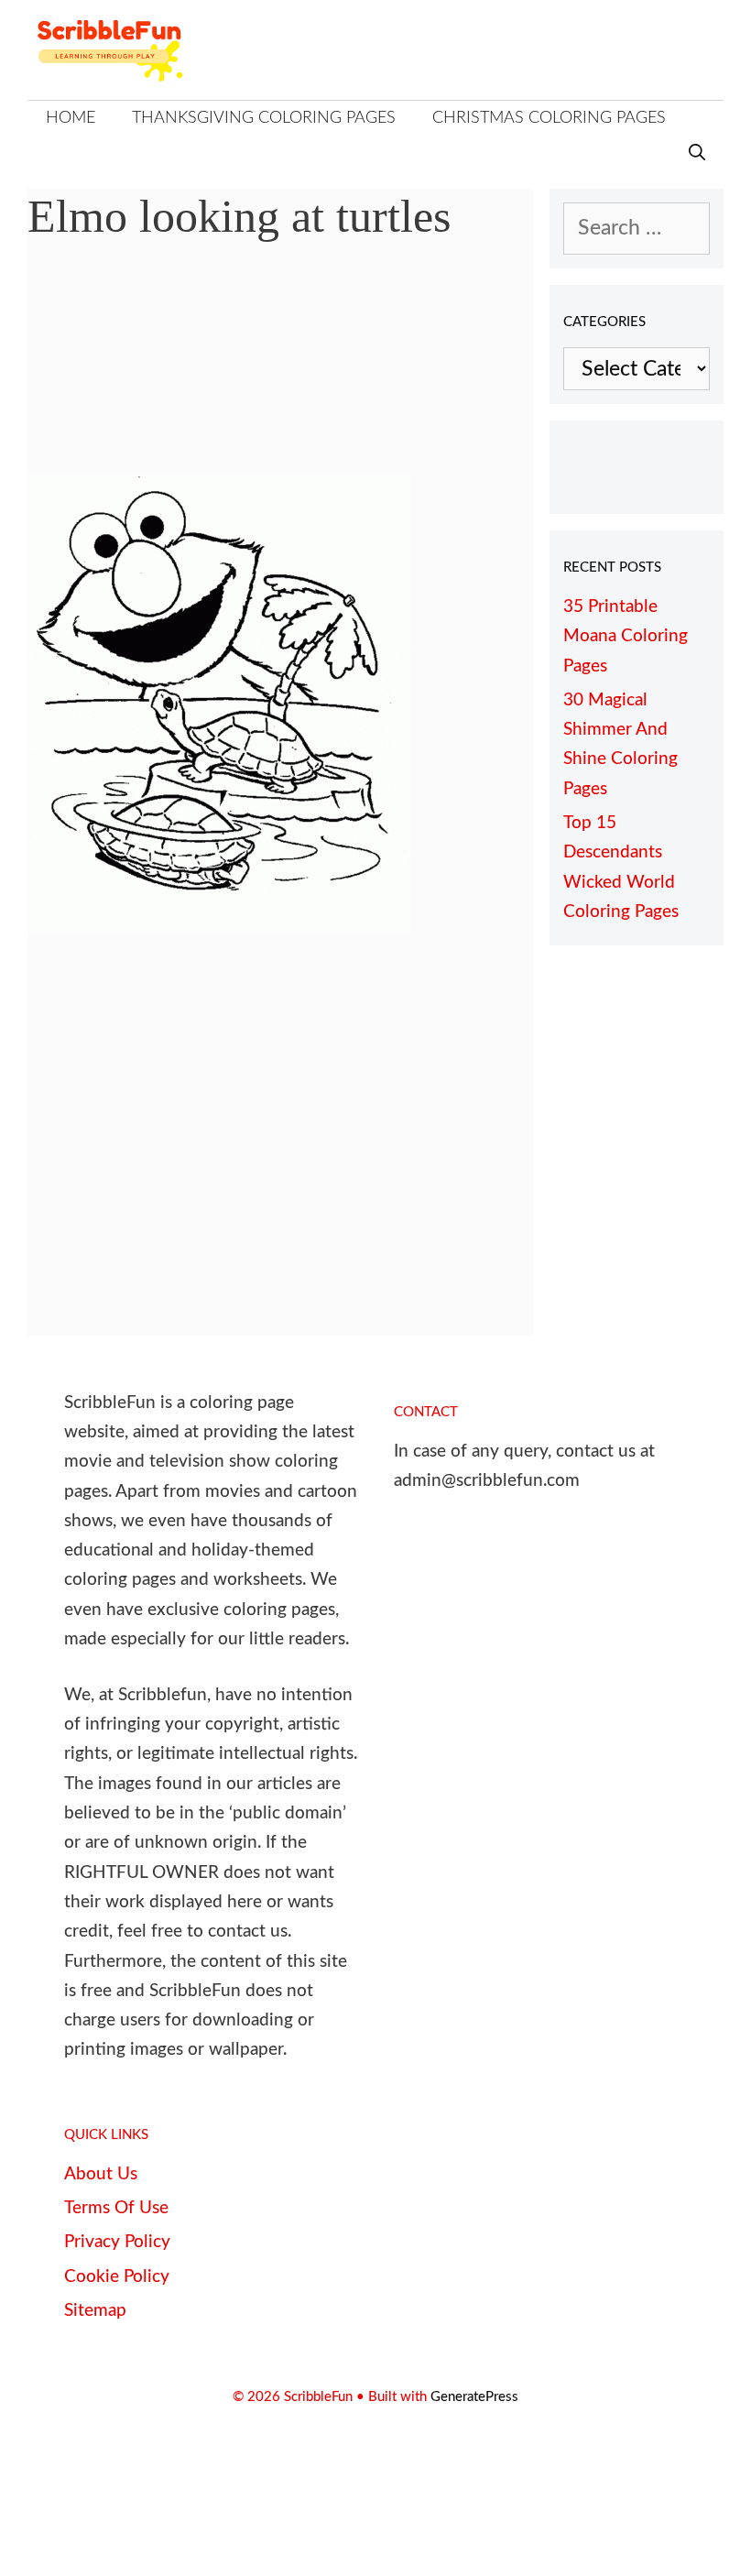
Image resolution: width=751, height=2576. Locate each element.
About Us (101, 2174)
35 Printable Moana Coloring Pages (626, 637)
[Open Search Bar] (697, 154)
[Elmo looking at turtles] (219, 925)
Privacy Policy (117, 2242)
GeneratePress (474, 2397)
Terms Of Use (116, 2208)
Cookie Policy (117, 2277)
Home (71, 118)
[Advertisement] (280, 371)
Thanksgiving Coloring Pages (264, 118)
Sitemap (95, 2311)
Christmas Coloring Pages (549, 118)
